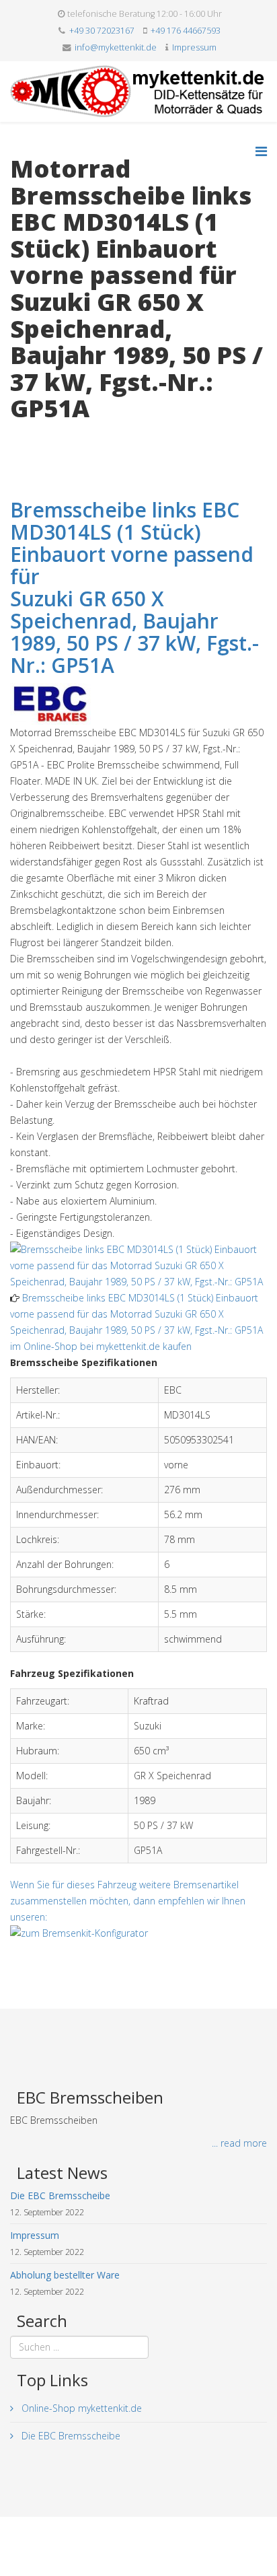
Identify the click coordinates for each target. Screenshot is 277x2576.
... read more (239, 2143)
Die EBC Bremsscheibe (70, 2436)
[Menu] (261, 151)
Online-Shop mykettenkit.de (80, 2408)
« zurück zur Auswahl (55, 436)
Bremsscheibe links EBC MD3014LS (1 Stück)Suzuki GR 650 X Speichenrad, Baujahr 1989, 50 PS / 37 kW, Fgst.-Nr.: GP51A (134, 587)
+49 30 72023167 (102, 31)
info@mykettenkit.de (116, 47)
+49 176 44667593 (186, 31)
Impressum (194, 47)
